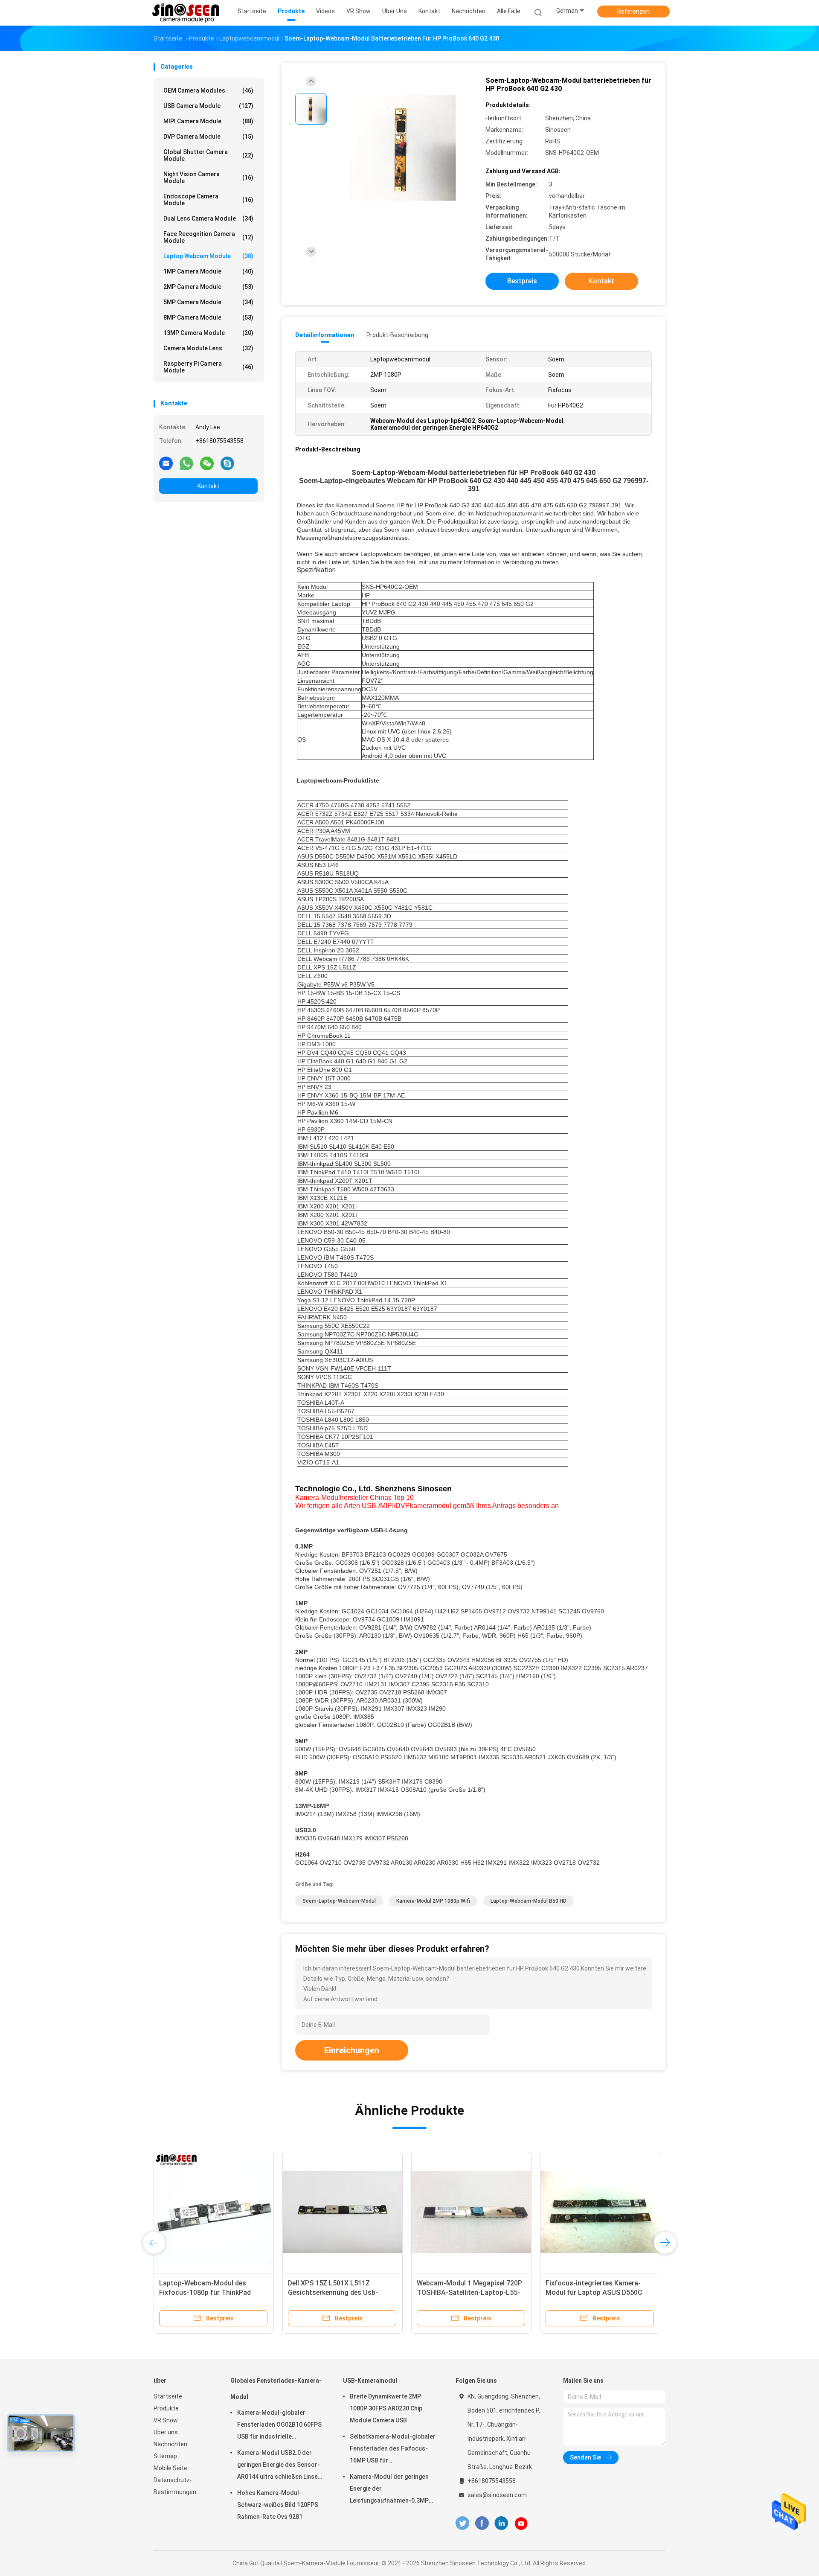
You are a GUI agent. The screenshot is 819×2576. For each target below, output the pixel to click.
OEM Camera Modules (208, 90)
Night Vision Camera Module (208, 178)
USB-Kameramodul (370, 2381)
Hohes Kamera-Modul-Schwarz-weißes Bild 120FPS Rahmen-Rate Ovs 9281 (278, 2505)
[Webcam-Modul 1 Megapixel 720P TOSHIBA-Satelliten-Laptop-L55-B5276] (471, 2212)
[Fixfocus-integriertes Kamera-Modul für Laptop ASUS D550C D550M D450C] (600, 2212)
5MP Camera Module (208, 302)
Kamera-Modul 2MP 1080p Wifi (433, 1901)
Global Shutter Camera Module (208, 155)
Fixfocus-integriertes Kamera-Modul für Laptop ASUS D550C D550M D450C (594, 2292)
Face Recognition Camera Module (208, 237)
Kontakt (208, 486)
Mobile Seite (170, 2468)
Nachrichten (170, 2444)
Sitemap (165, 2456)
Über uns (166, 2432)
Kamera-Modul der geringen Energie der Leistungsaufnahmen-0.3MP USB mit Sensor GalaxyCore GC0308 (389, 2490)
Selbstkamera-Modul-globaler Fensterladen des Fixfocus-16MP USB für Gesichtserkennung (393, 2450)
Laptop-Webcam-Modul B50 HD (529, 1901)
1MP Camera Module (208, 271)
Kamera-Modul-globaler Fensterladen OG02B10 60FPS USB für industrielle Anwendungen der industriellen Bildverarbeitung (281, 2426)
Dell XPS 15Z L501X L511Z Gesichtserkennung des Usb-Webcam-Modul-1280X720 (333, 2292)
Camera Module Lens (208, 348)
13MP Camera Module (208, 333)
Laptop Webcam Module (208, 256)
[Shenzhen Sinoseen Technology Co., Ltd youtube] (521, 2524)
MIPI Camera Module (208, 121)
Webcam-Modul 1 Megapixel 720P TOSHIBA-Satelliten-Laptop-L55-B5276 (469, 2292)
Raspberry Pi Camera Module (208, 367)
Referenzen (633, 12)
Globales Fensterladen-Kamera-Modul (276, 2389)
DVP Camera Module (208, 137)
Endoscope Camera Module (208, 200)
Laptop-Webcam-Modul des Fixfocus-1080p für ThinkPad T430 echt (205, 2292)
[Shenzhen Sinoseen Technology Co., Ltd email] (166, 463)
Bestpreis (522, 281)
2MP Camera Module (208, 287)
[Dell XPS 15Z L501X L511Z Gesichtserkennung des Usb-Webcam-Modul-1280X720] (343, 2212)
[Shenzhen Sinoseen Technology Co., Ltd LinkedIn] (501, 2523)
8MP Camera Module (208, 317)
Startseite (168, 2396)
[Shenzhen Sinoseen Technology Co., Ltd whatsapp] (186, 463)
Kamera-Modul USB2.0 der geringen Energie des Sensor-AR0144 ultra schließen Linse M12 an (279, 2466)
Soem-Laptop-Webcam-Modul (339, 1901)
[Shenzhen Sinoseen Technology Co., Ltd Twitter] (462, 2523)
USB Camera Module (208, 106)
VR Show (166, 2420)
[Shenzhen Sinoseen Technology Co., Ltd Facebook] (482, 2523)
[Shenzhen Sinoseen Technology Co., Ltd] (187, 13)
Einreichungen (352, 2050)
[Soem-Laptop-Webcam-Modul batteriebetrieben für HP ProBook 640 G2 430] (403, 148)
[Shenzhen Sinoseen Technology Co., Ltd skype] (227, 463)
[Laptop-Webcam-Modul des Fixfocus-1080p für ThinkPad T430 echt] (214, 2212)
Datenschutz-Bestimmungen (175, 2486)
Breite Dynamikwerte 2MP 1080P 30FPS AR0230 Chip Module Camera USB (386, 2408)
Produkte (166, 2408)
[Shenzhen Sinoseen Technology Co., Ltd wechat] (207, 463)
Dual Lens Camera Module (208, 218)
